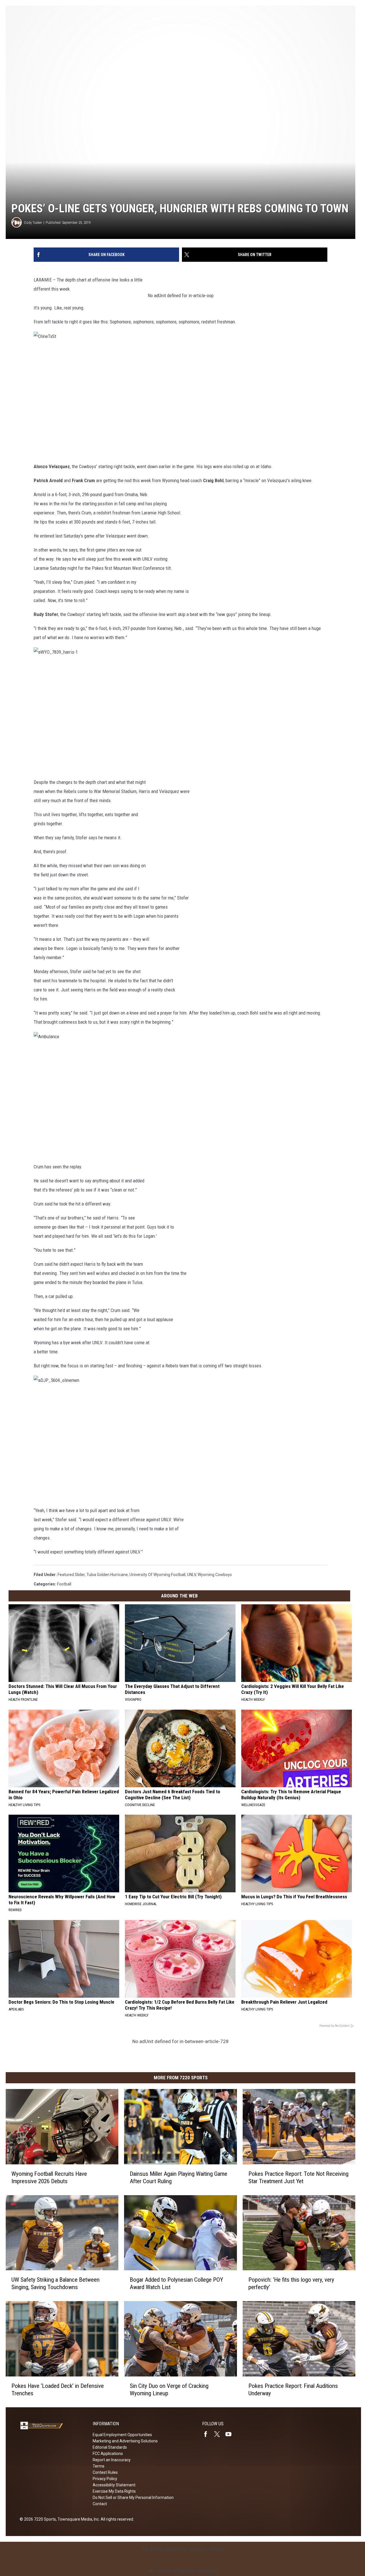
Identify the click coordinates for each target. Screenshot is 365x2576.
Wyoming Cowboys (215, 1575)
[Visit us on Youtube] (231, 2434)
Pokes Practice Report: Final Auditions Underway (293, 2390)
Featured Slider (71, 1575)
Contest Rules (105, 2472)
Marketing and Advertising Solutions (125, 2441)
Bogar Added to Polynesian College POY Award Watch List (176, 2283)
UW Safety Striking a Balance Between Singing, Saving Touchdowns (55, 2283)
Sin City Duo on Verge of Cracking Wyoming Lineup (169, 2390)
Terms (99, 2466)
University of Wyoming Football (157, 1575)
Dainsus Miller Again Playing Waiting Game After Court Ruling (179, 2177)
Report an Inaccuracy (112, 2460)
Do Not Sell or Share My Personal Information (133, 2497)
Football (64, 1584)
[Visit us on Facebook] (208, 2434)
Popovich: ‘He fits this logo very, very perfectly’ (291, 2283)
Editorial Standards (110, 2447)
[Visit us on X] (219, 2434)
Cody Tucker (33, 223)
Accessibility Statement (114, 2485)
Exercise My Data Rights (114, 2491)
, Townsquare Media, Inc (77, 2519)
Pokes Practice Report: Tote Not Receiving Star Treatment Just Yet (298, 2177)
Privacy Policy (105, 2479)
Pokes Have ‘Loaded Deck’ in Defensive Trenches (58, 2390)
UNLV (191, 1575)
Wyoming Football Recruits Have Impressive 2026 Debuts (49, 2177)
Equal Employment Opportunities (122, 2435)
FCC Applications (108, 2454)
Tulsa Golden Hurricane (107, 1575)
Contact (100, 2504)
